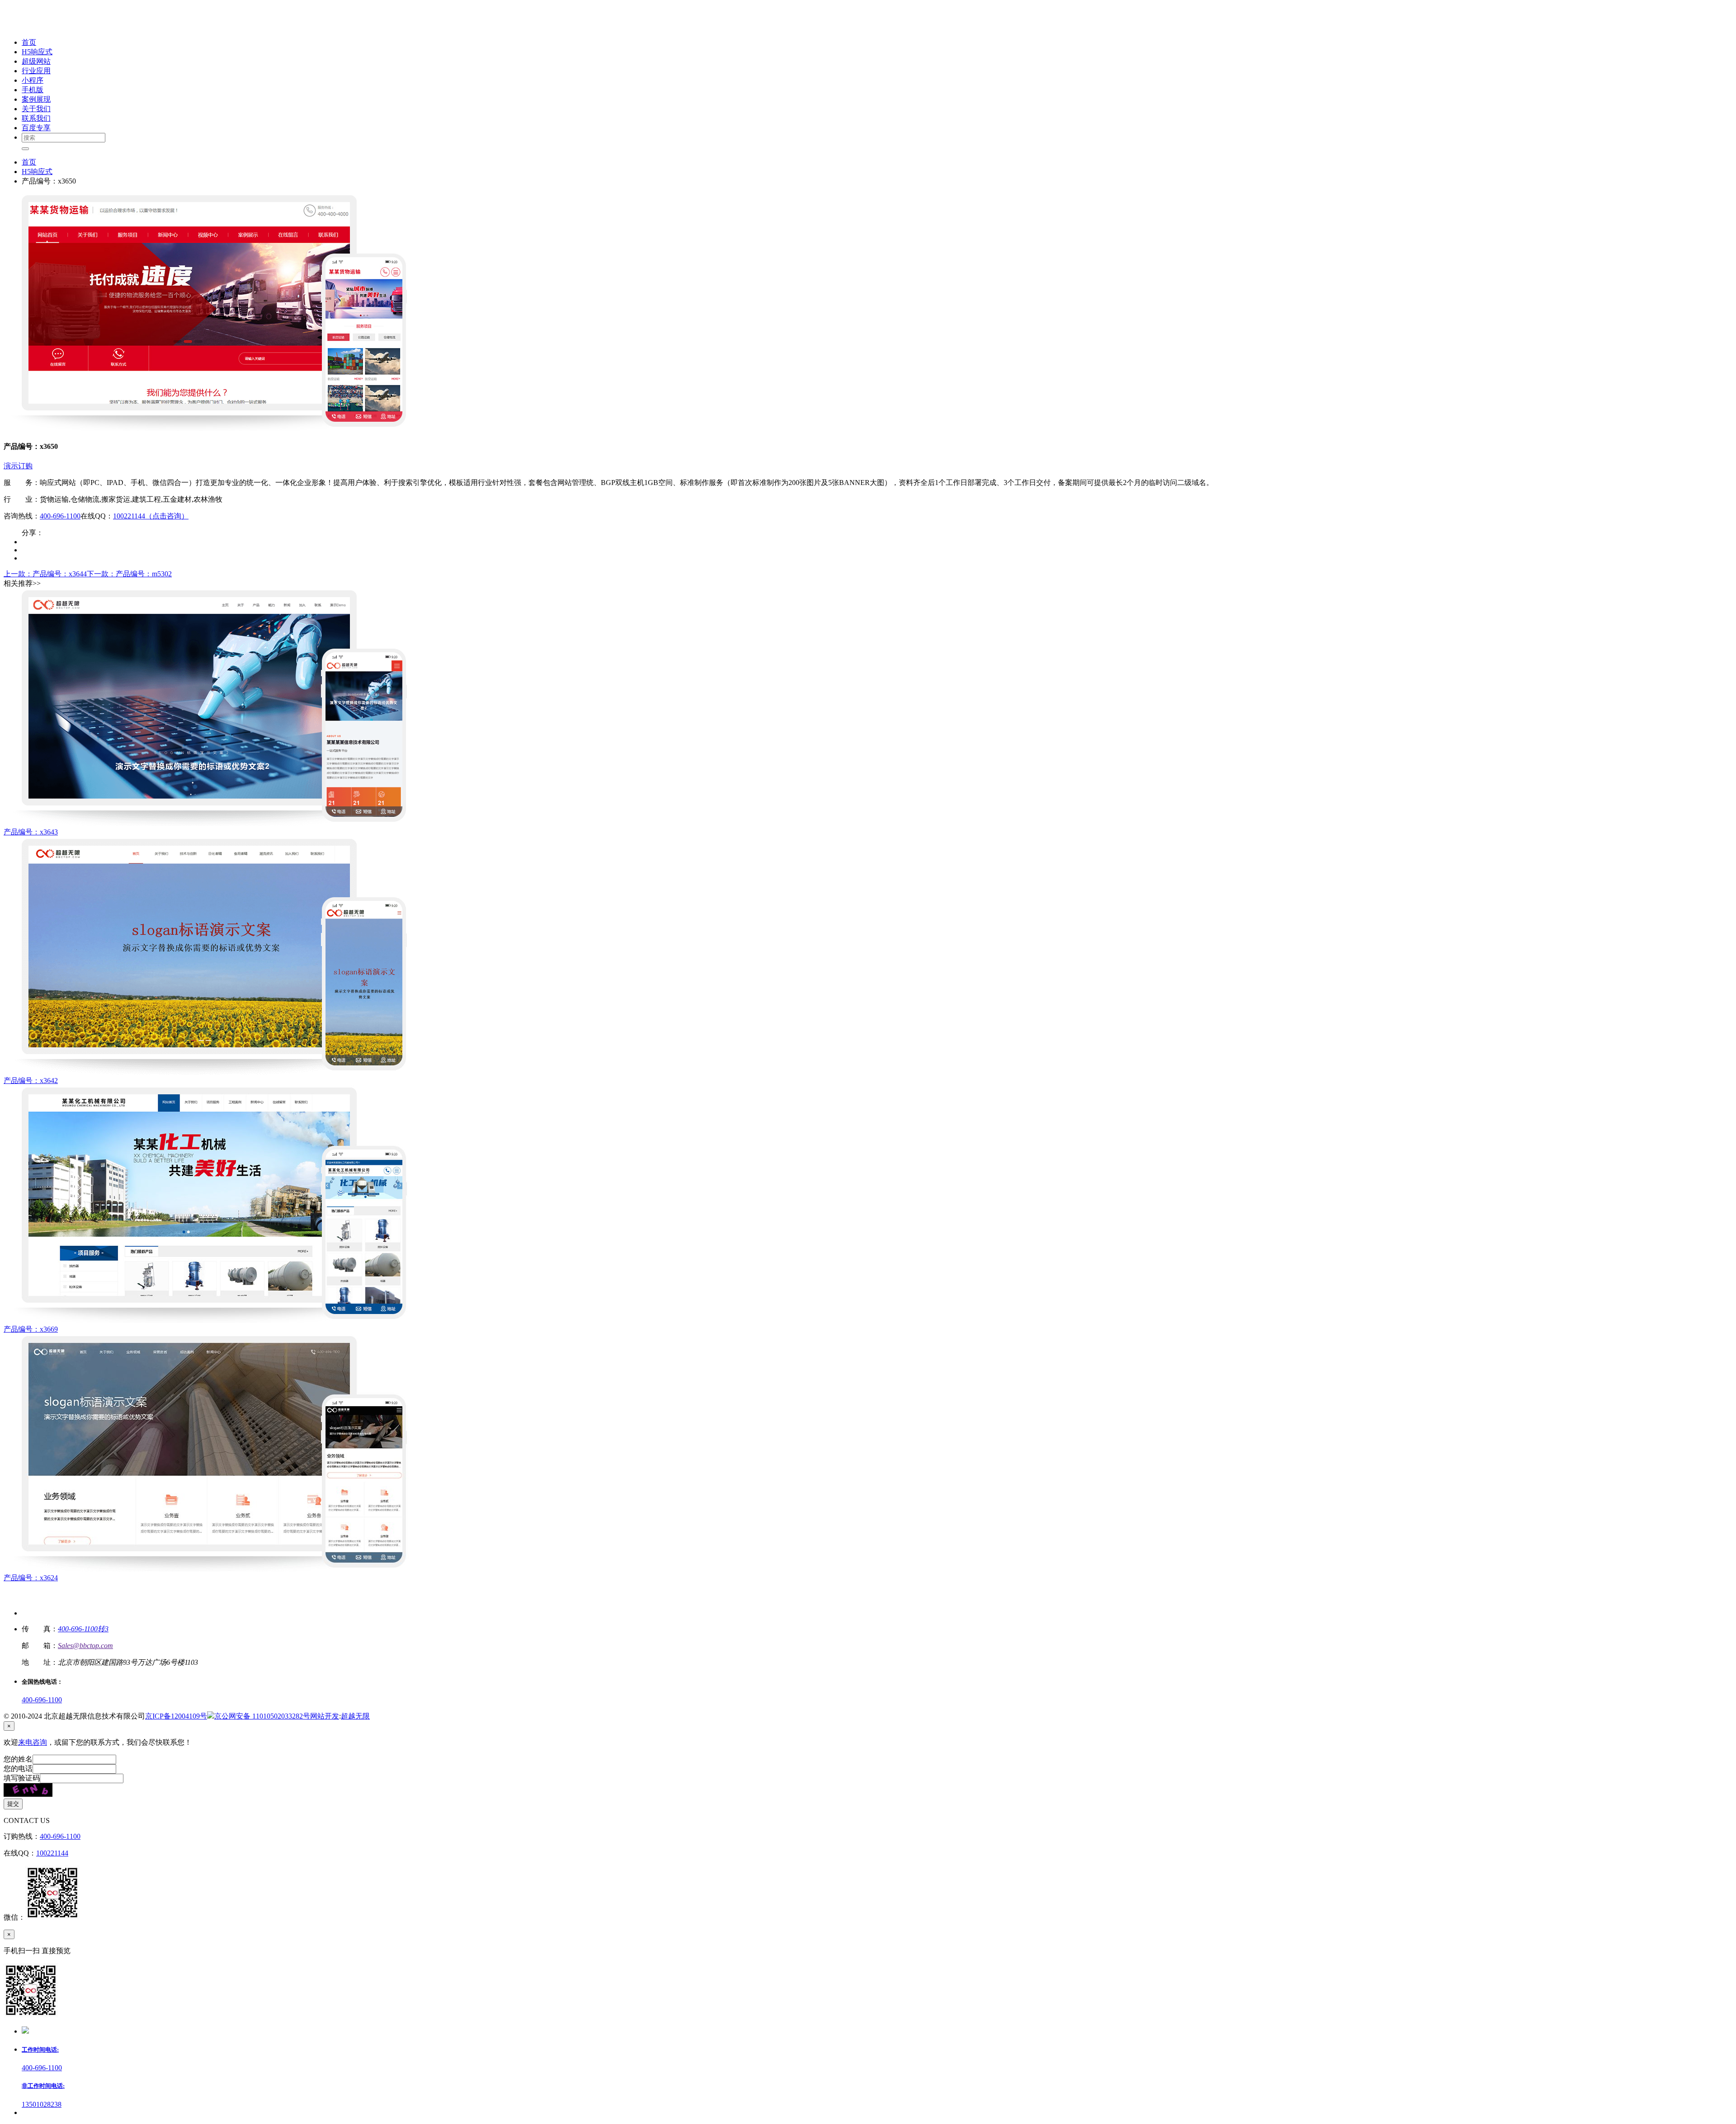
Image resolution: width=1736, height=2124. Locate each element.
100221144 (52, 1853)
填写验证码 (22, 1778)
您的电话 (18, 1768)
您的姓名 (18, 1759)
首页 (29, 162)
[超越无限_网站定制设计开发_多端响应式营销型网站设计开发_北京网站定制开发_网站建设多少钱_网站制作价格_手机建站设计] (64, 26)
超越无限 (355, 1716)
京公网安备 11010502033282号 (262, 1716)
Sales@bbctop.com (85, 1646)
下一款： (129, 574)
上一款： (45, 574)
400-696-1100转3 (83, 1629)
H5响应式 (37, 172)
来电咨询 (33, 1742)
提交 (13, 1804)
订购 (25, 466)
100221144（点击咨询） (151, 516)
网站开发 (325, 1716)
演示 (11, 466)
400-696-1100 (60, 516)
